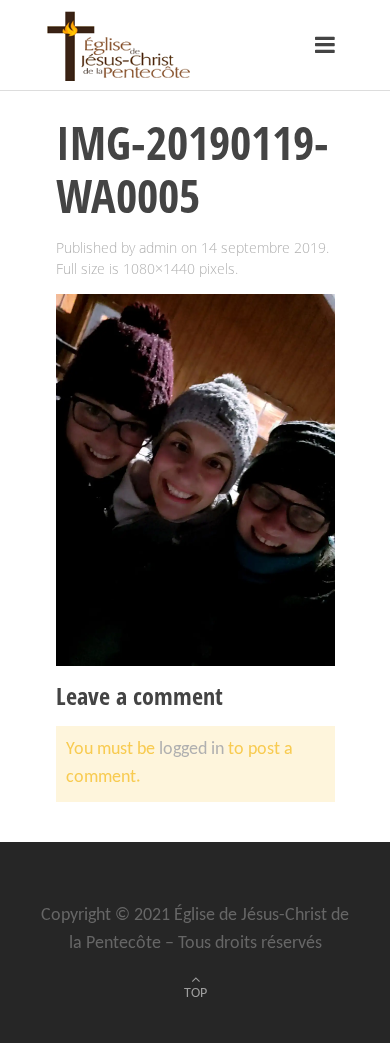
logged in (191, 749)
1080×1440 (159, 268)
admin (158, 247)
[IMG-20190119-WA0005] (195, 479)
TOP (195, 993)
